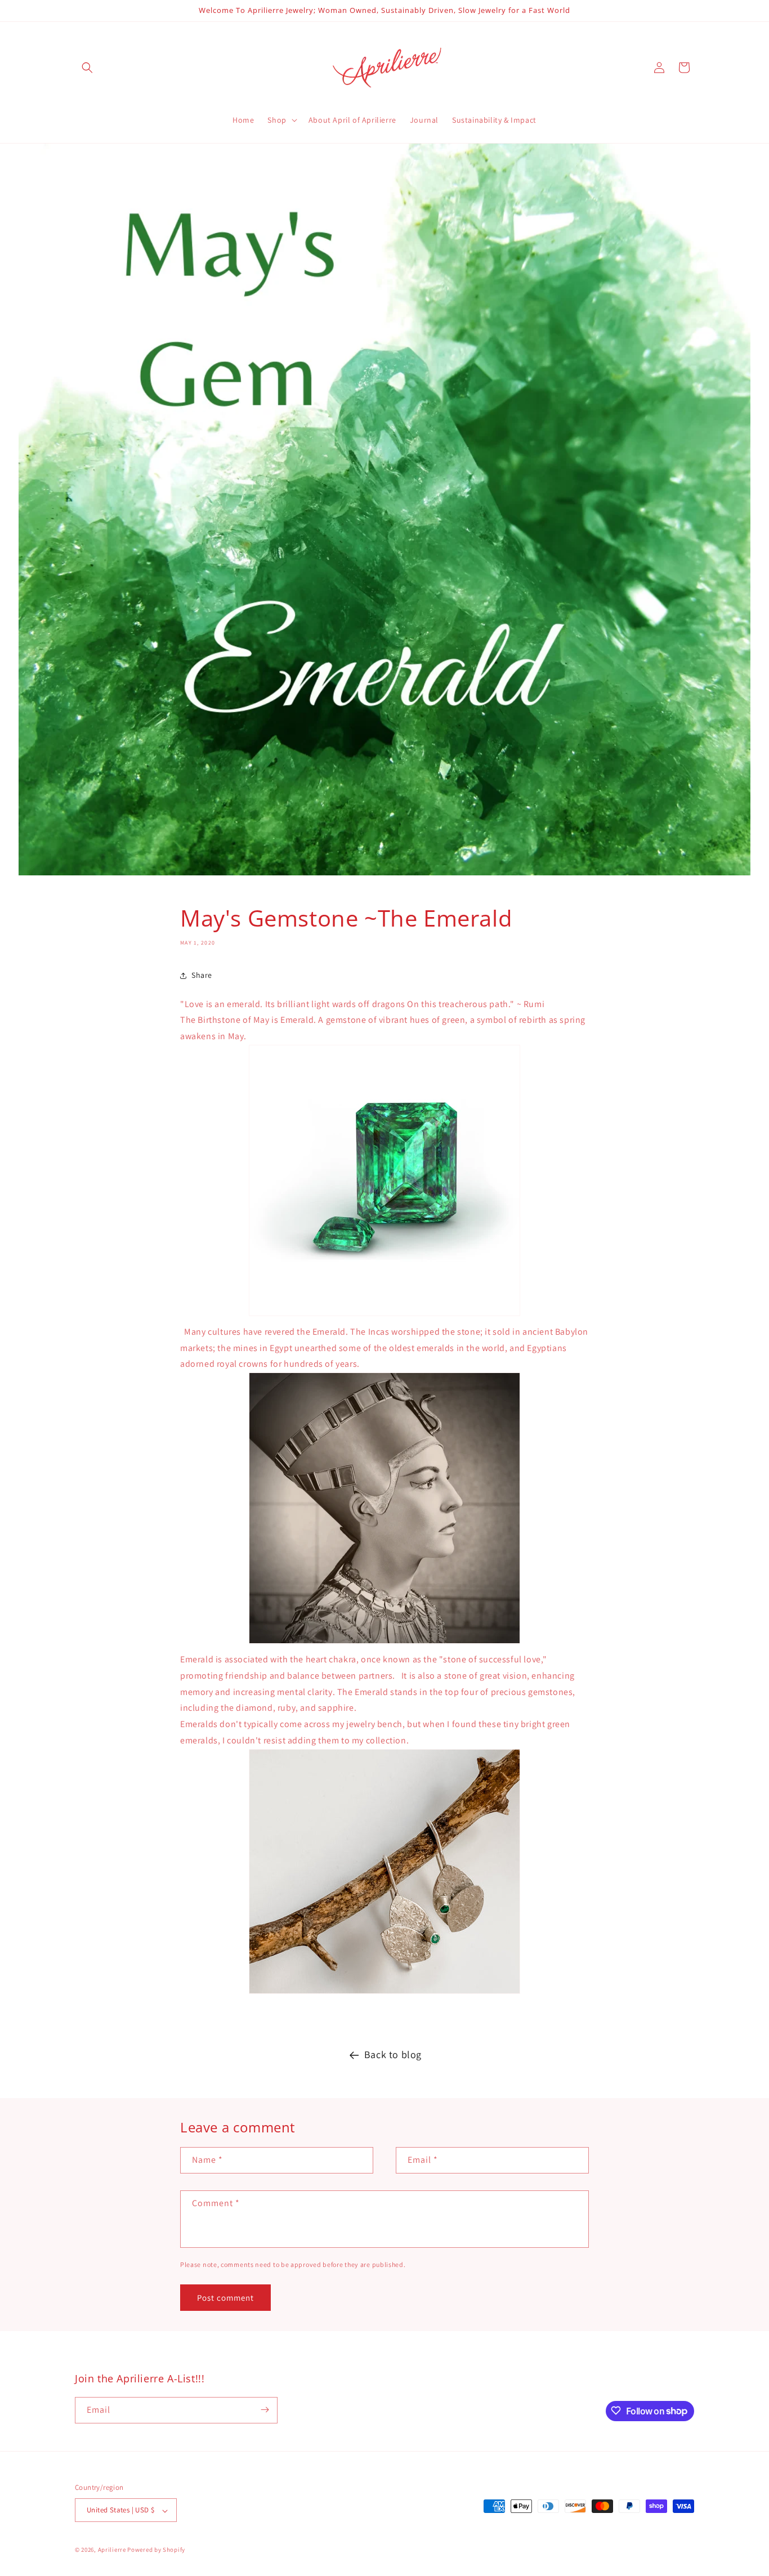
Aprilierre (112, 2550)
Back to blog (393, 2054)
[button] (87, 68)
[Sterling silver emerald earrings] (384, 1993)
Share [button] (202, 975)
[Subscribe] (265, 2410)
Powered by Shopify (156, 2550)
